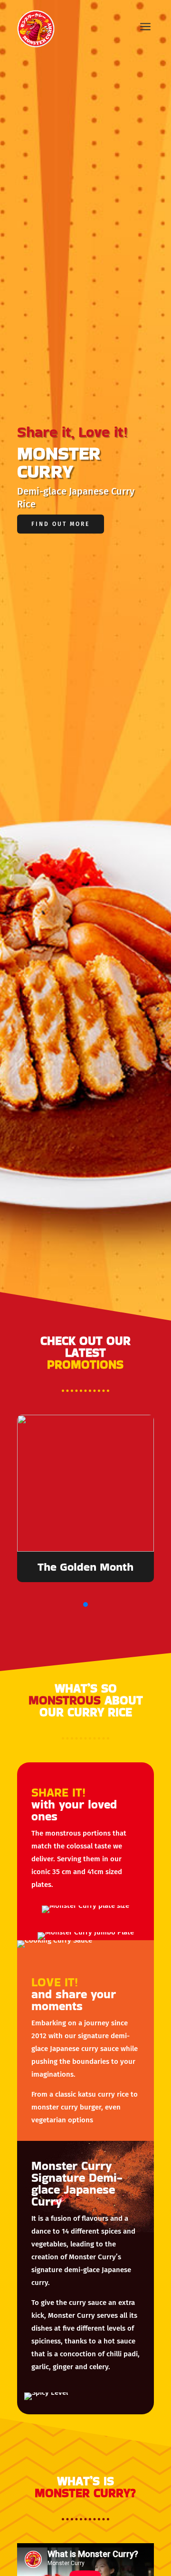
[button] (85, 1604)
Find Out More (61, 524)
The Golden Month (85, 1567)
